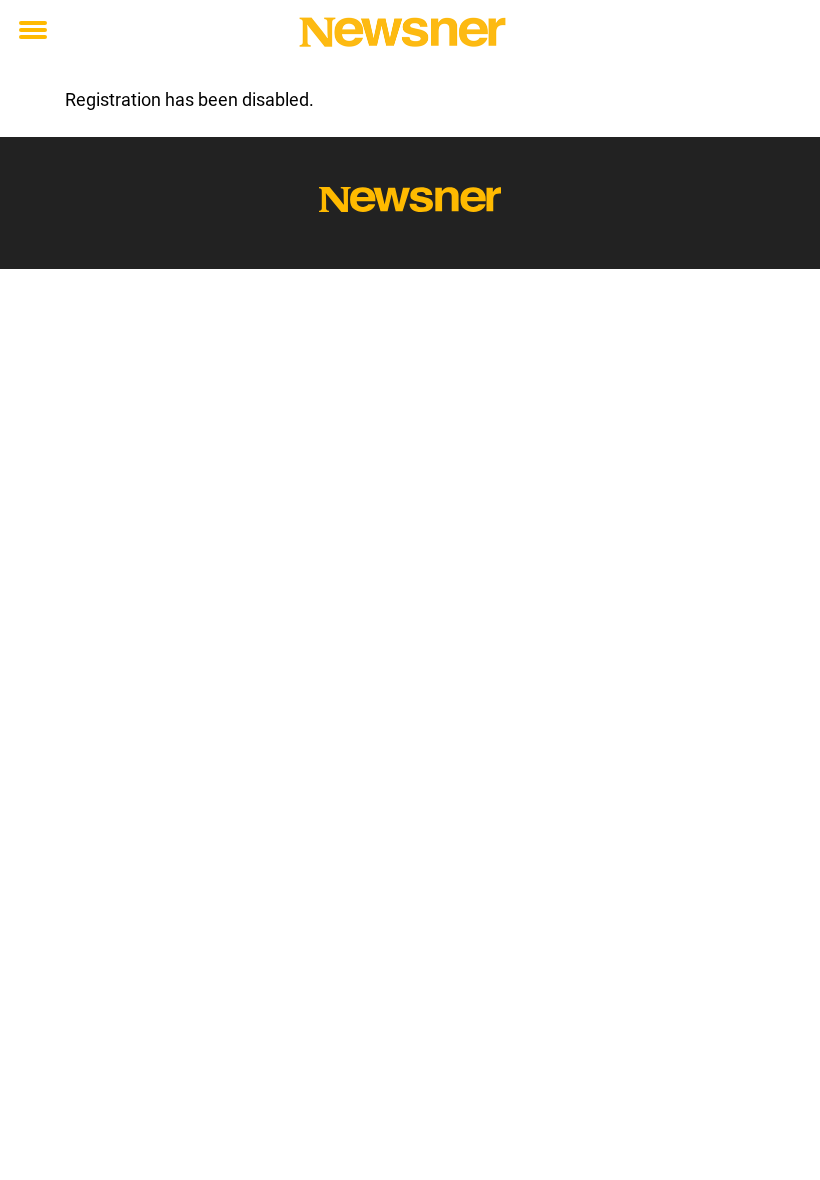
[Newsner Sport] (402, 32)
